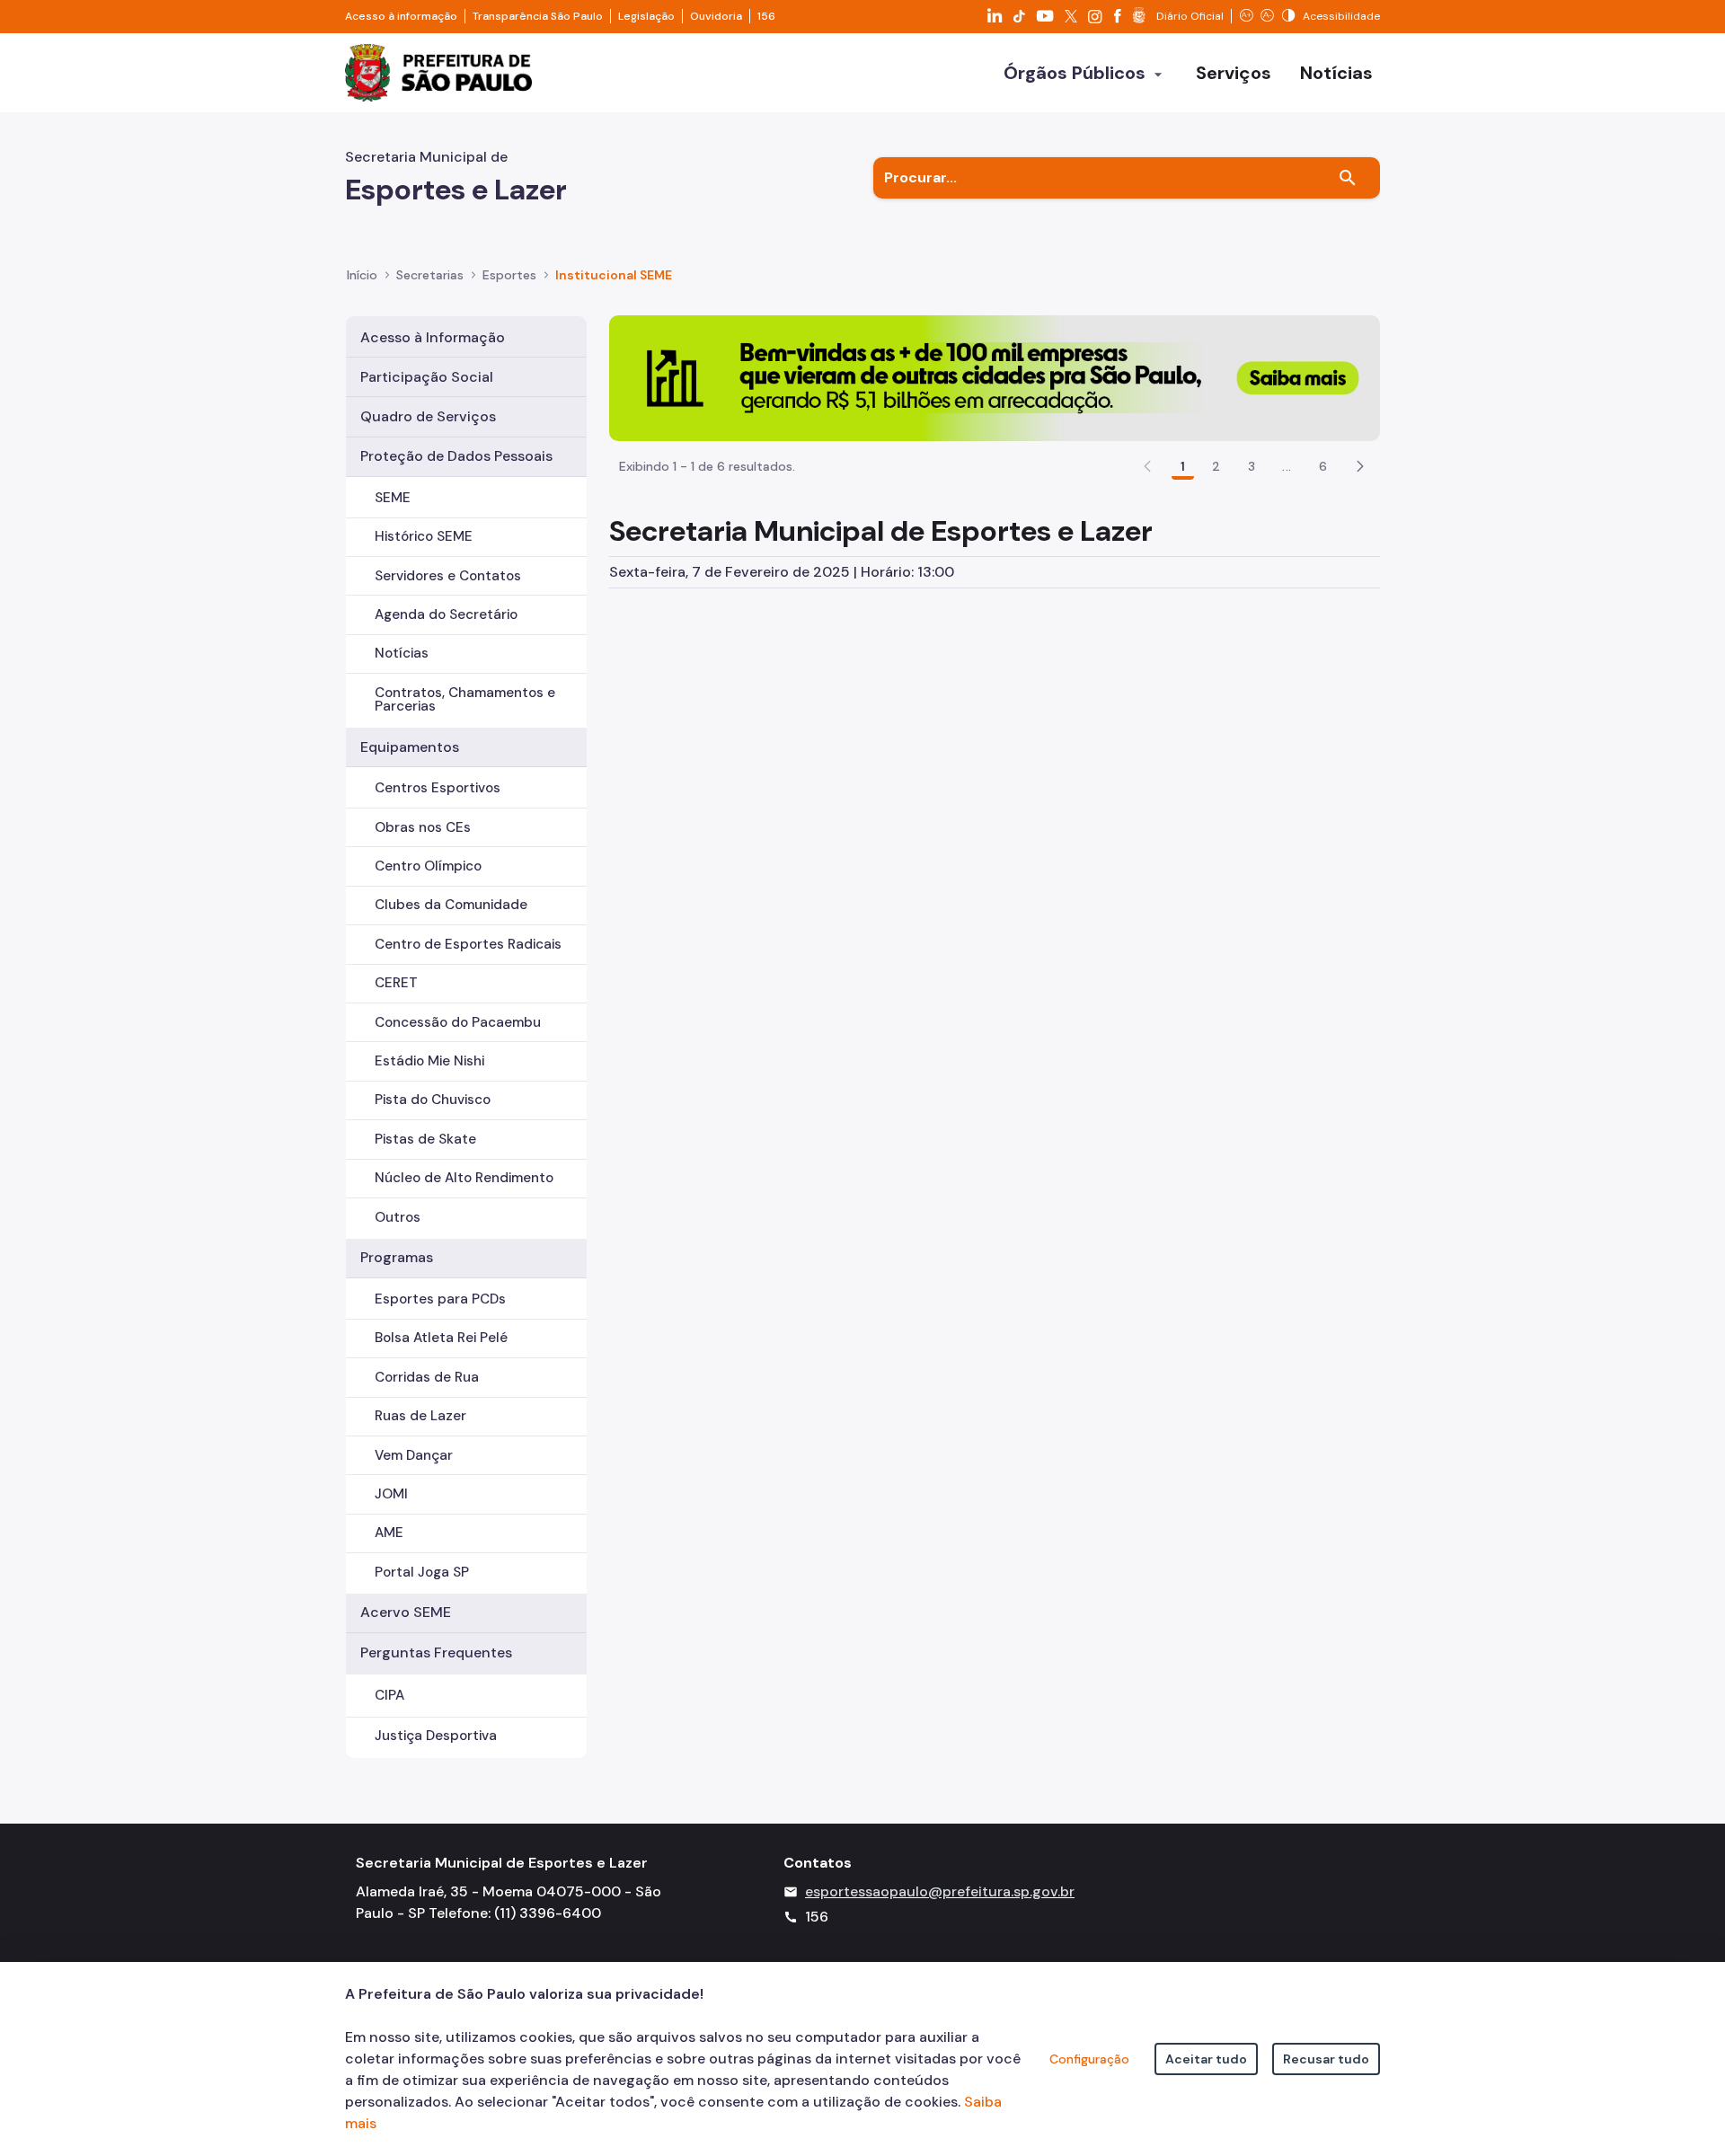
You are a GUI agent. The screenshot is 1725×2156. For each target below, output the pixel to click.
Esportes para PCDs (440, 1299)
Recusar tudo (1326, 2059)
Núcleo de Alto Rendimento (464, 1178)
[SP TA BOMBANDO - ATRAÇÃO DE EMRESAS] (995, 377)
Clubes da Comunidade (451, 905)
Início (362, 275)
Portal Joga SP (422, 1572)
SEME (393, 498)
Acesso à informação (401, 16)
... (1287, 466)
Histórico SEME (424, 536)
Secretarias (430, 275)
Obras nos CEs (423, 827)
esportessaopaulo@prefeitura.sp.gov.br (940, 1891)
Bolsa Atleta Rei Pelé (441, 1338)
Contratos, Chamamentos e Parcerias (465, 699)
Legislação (646, 16)
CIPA (389, 1695)
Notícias (402, 653)
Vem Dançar (414, 1455)
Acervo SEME (406, 1612)
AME (389, 1533)
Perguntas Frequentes (436, 1652)
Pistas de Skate (425, 1139)
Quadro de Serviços (428, 416)
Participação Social (427, 377)
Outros (398, 1217)
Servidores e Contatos (448, 576)
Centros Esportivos (438, 788)
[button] (1360, 466)
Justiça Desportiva (436, 1736)
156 (766, 16)
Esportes (509, 275)
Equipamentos (410, 747)
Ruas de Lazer (420, 1416)
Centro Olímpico (428, 866)
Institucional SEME (614, 275)
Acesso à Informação (433, 337)
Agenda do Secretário (446, 614)
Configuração (1089, 2059)
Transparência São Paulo (538, 16)
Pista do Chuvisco (433, 1100)
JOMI (391, 1494)
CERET (396, 983)
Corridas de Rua (427, 1377)
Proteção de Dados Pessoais (456, 456)
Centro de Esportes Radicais (468, 944)
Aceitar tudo (1206, 2059)
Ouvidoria (716, 16)
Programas (397, 1257)
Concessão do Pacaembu (458, 1022)
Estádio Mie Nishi (429, 1061)
